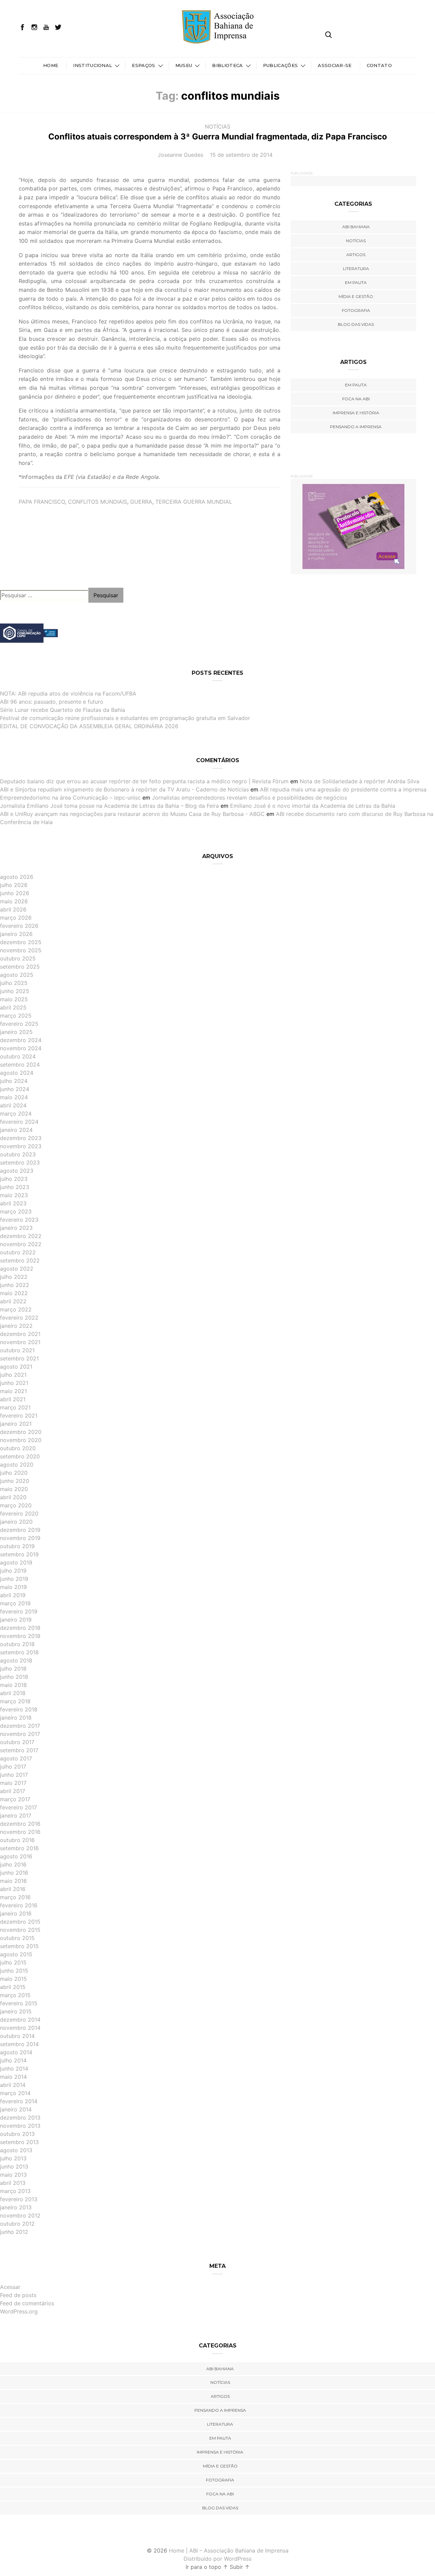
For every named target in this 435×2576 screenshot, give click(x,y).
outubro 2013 (17, 2134)
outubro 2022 (18, 1252)
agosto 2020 (17, 1465)
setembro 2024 (20, 1065)
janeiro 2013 (16, 2207)
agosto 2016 (16, 1856)
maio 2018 (13, 1685)
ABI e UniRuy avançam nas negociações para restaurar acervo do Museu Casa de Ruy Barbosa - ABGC (132, 814)
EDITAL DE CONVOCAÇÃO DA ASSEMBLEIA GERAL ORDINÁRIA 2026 (89, 726)
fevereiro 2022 (19, 1318)
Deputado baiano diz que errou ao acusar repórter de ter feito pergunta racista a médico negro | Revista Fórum (144, 781)
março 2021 (15, 1407)
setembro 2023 (20, 1162)
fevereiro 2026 (19, 926)
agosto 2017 (16, 1758)
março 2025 (16, 1016)
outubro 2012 (17, 2224)
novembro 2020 (21, 1440)
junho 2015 (14, 1971)
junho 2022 (15, 1285)
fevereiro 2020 (19, 1513)
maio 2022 (14, 1293)
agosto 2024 (17, 1073)
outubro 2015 (17, 1938)
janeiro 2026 (16, 934)
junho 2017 (14, 1775)
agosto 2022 (17, 1269)
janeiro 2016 (16, 1913)
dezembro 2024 (21, 1040)
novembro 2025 (21, 950)
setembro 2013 (19, 2142)
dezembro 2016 (20, 1824)
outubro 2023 (18, 1154)
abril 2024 (13, 1105)
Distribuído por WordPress (217, 2559)
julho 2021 (13, 1375)
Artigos (356, 255)
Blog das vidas (356, 324)
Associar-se (335, 65)
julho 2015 (13, 1962)
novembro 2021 (20, 1342)
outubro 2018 (17, 1644)
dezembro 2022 (21, 1236)
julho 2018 (13, 1669)
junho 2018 (14, 1677)
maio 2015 (13, 1979)
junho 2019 (14, 1579)
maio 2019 (13, 1587)
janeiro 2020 (16, 1522)
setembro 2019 (19, 1554)
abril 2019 (13, 1595)
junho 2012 (14, 2232)
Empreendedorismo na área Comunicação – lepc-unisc (70, 798)
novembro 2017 (20, 1734)
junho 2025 (15, 991)
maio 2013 (13, 2175)
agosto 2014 (16, 2052)
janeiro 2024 (16, 1130)
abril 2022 (13, 1301)
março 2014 (15, 2093)
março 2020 (16, 1505)
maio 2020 (14, 1489)
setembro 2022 (20, 1260)
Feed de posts (18, 2295)
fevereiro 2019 (19, 1611)
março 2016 (15, 1897)
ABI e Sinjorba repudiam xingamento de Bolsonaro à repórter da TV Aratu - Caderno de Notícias (124, 789)
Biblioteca (227, 65)
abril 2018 (13, 1693)
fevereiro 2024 (19, 1122)
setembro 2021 (19, 1358)
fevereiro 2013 (19, 2199)
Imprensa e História (356, 413)
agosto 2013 (16, 2150)
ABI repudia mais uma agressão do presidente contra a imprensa (343, 789)
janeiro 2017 (16, 1816)
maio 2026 (14, 901)
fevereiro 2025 (19, 1024)
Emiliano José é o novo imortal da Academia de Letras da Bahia (313, 806)
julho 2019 (13, 1571)
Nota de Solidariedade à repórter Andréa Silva (360, 781)
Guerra (141, 502)
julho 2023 (14, 1179)
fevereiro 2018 (19, 1709)
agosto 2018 (16, 1660)
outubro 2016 (17, 1840)
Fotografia (356, 310)
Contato (379, 65)
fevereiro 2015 (19, 2003)
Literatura (356, 269)
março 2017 (15, 1799)
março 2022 (16, 1309)
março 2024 (16, 1114)
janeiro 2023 (16, 1228)
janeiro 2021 (16, 1424)
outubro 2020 (18, 1448)
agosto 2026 (17, 877)
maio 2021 (13, 1391)
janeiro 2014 (16, 2109)
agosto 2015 (16, 1954)
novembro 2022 (21, 1244)
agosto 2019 (16, 1562)
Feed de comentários (27, 2303)
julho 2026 (14, 885)
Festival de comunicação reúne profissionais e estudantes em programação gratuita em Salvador (125, 718)
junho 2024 (15, 1089)
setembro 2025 (20, 967)
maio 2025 (14, 999)
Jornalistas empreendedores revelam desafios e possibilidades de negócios (249, 798)
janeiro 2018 (16, 1718)
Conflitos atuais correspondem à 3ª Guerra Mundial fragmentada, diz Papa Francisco (218, 137)
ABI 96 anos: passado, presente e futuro (52, 702)
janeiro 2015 (16, 2011)
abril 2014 (13, 2085)
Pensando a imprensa (356, 427)
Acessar (10, 2287)
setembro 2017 (19, 1750)
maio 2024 (14, 1097)
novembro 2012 (20, 2215)
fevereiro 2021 (19, 1416)
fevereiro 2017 (19, 1807)
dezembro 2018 (20, 1628)
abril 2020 (13, 1497)
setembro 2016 (19, 1848)
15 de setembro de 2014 (241, 155)
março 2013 (15, 2191)
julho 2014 (13, 2060)
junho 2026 (15, 893)
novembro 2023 (21, 1146)
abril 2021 (13, 1399)
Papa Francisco (42, 502)
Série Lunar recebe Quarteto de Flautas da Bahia (63, 710)
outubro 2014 (17, 2036)
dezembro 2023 (21, 1138)
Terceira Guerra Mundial (194, 502)
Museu (184, 65)
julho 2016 (13, 1864)
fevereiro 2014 (19, 2101)
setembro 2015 (19, 1946)
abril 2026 (13, 909)
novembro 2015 (20, 1930)
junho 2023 (15, 1187)
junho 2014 (14, 2069)
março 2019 (15, 1603)
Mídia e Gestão (356, 296)
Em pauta (356, 282)
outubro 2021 (17, 1350)
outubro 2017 (17, 1742)
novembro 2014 (20, 2028)
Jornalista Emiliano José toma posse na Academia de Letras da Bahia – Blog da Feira (109, 806)
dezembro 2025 (21, 942)
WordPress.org (19, 2311)
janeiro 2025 (16, 1032)
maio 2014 (13, 2077)
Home (51, 65)
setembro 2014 (19, 2044)
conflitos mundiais (98, 502)
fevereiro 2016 (19, 1905)
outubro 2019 (17, 1546)
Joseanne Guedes (180, 155)
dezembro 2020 (21, 1432)
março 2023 (16, 1211)
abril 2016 (13, 1889)
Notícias (218, 127)
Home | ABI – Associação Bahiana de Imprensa (229, 2550)
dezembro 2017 (20, 1726)
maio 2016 (13, 1881)
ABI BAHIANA (356, 227)
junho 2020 (15, 1481)
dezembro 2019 (20, 1530)
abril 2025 (13, 1007)
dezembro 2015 (20, 1922)
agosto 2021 (16, 1367)
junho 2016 (14, 1873)
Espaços (143, 65)
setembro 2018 (19, 1652)
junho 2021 (14, 1383)
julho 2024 (14, 1081)
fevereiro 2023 (19, 1220)
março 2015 (15, 1995)
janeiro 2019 (16, 1620)
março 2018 (15, 1701)
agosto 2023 (17, 1171)
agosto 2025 (17, 975)
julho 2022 (14, 1277)
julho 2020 (14, 1473)
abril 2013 (13, 2183)
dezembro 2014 (20, 2020)
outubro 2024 (18, 1056)
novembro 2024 (21, 1048)
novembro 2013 (20, 2126)
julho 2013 (13, 2158)
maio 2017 (13, 1783)
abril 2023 (13, 1203)
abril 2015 (13, 1987)
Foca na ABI (356, 399)
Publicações (281, 65)
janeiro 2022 (16, 1326)
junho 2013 (14, 2167)
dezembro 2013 (20, 2118)
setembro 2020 (20, 1456)
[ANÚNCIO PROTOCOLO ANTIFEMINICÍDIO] (296, 526)
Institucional (92, 65)
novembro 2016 (20, 1832)
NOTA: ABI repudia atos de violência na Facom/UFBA (68, 693)
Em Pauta (356, 385)
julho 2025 (14, 983)
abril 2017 (13, 1791)
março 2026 (16, 918)
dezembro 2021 (20, 1334)
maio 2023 (14, 1195)
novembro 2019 (20, 1538)
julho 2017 (13, 1767)
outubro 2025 (18, 958)
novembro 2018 (20, 1636)
